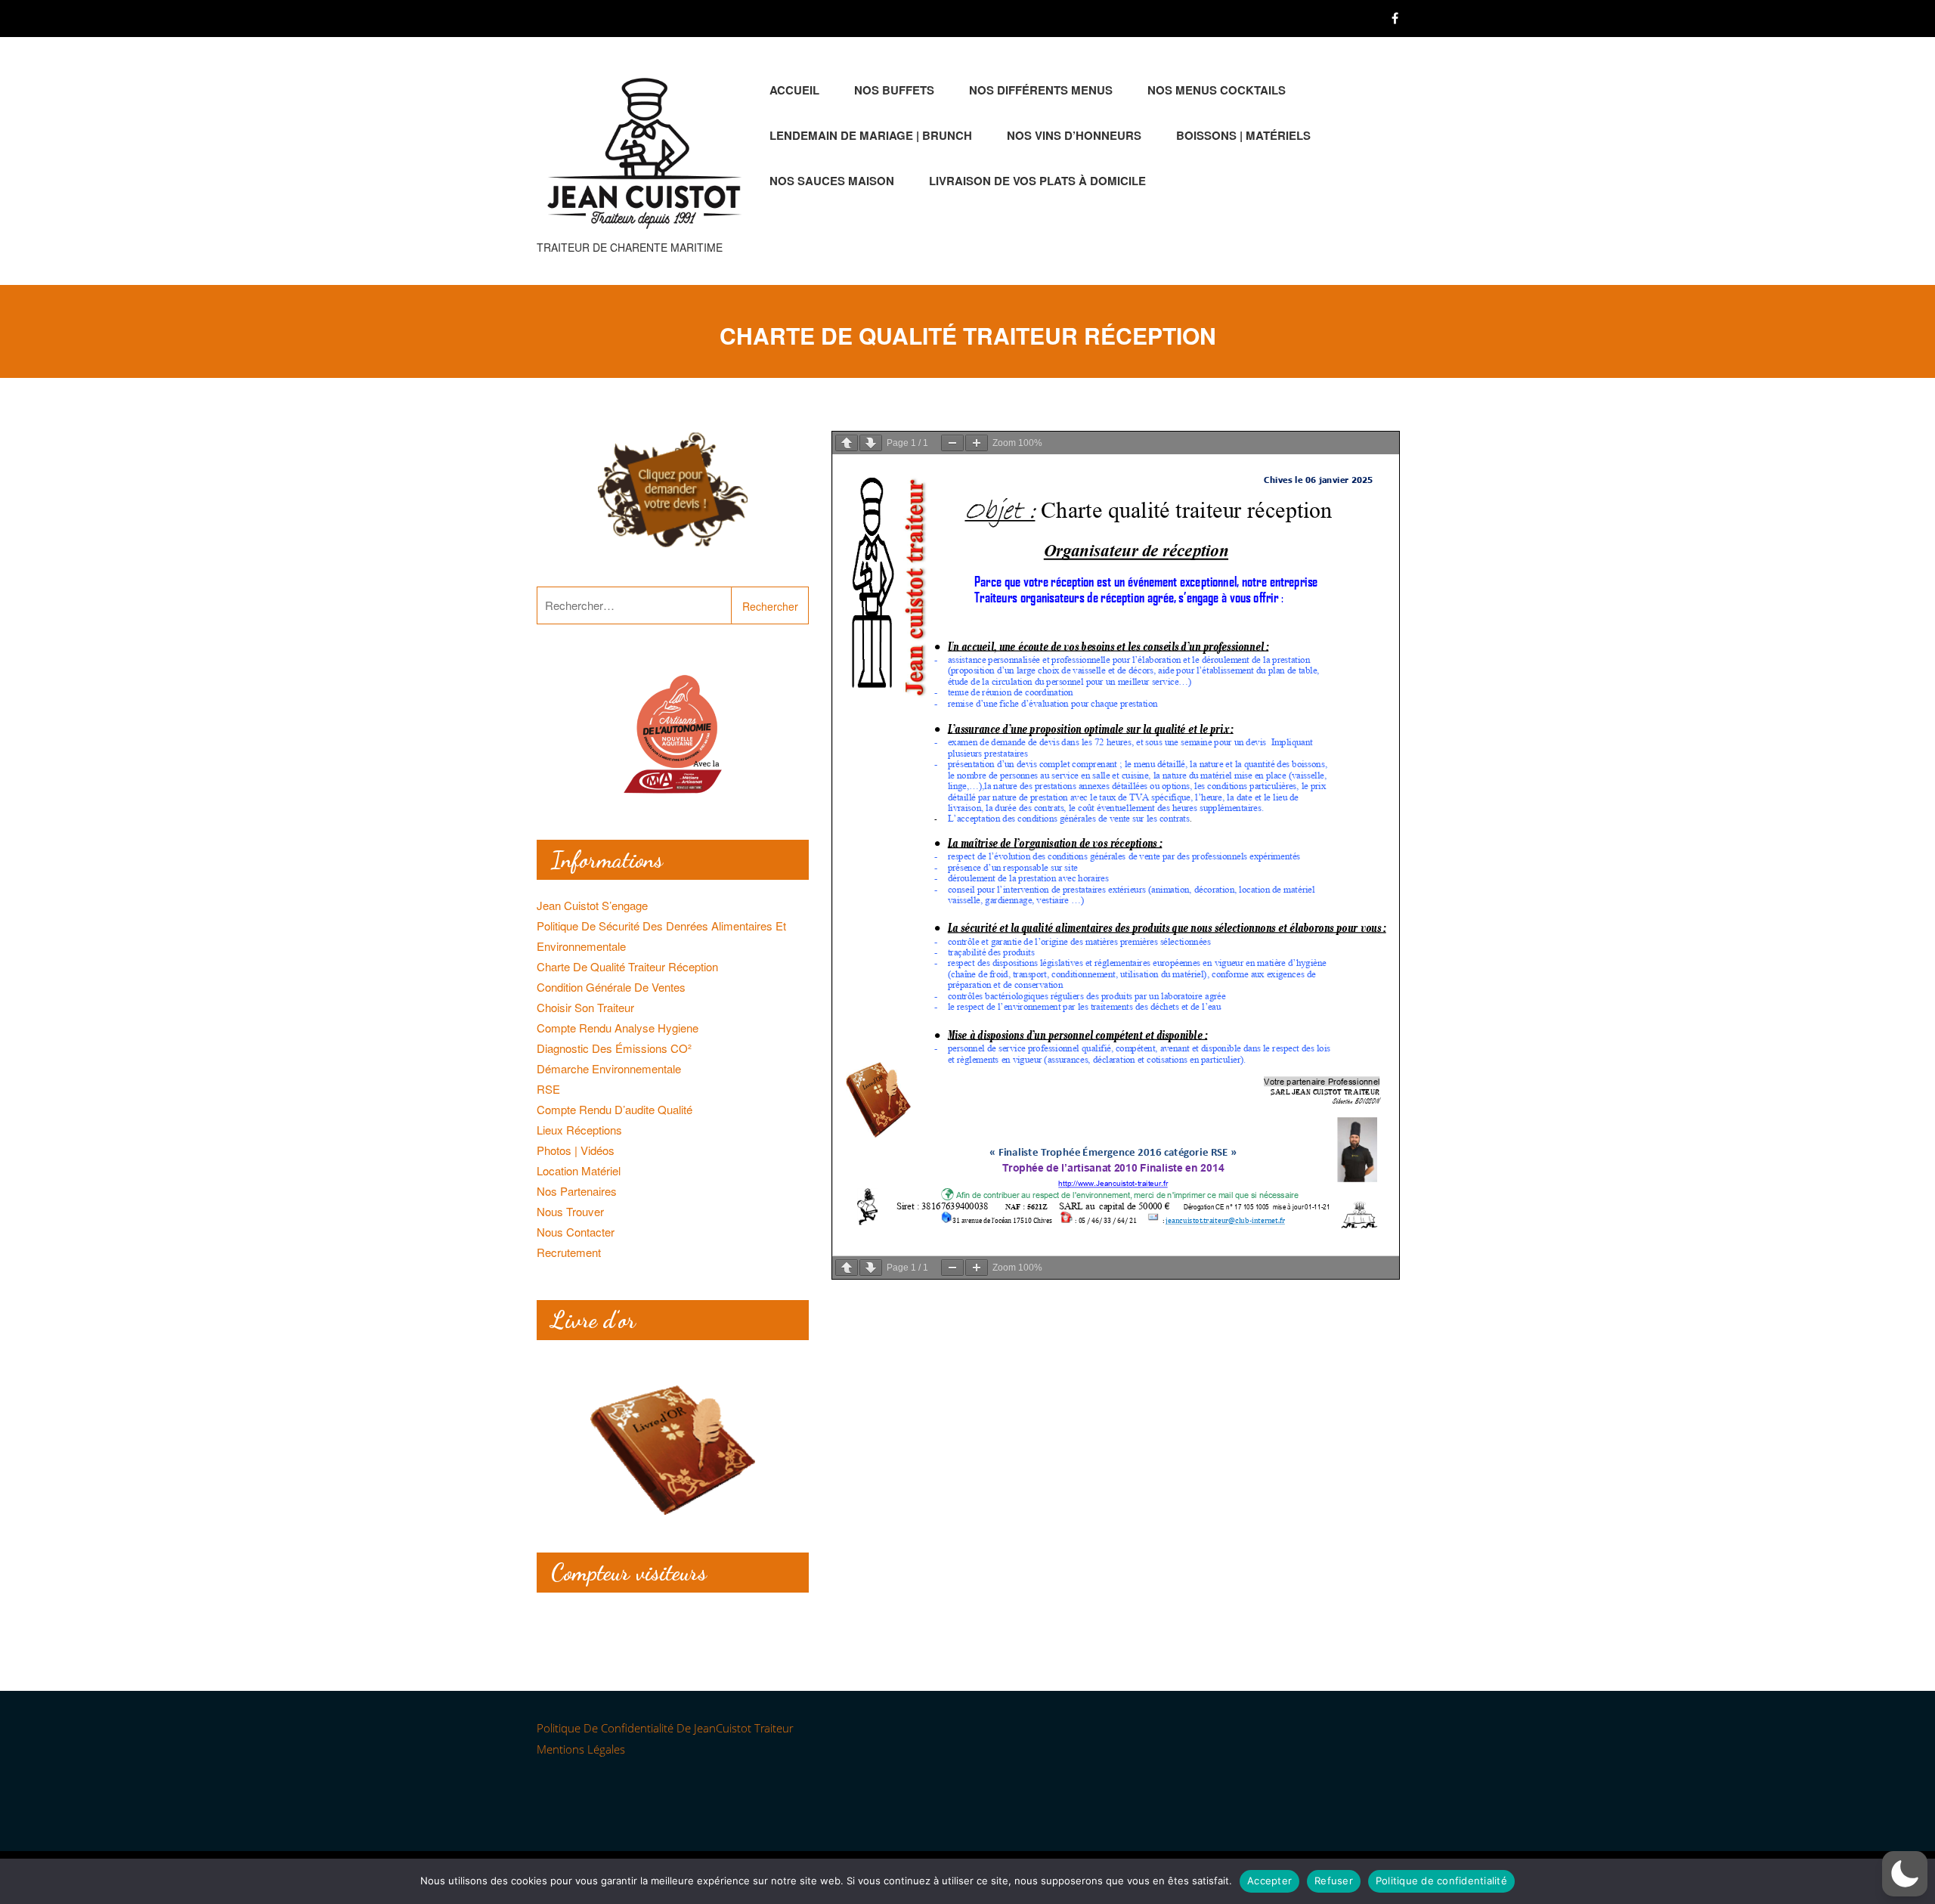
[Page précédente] (847, 443)
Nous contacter (576, 1232)
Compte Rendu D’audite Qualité (615, 1109)
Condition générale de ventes (611, 987)
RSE (548, 1089)
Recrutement (569, 1252)
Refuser (1334, 1881)
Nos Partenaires (577, 1191)
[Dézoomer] (952, 443)
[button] (1905, 1874)
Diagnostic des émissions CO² (614, 1048)
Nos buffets (894, 90)
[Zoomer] (977, 443)
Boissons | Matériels (1243, 135)
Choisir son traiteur (585, 1007)
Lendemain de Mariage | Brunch (871, 135)
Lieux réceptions (579, 1130)
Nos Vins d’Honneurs (1074, 135)
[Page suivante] (871, 443)
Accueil (794, 90)
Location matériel (579, 1170)
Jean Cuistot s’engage (592, 905)
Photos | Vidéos (576, 1150)
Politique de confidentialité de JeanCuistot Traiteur (665, 1728)
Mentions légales (581, 1749)
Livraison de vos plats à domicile (1037, 181)
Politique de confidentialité (1441, 1881)
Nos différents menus (1041, 90)
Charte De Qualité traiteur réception (627, 966)
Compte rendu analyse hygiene (618, 1028)
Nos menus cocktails (1217, 90)
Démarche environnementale (609, 1068)
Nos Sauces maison (832, 181)
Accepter (1269, 1881)
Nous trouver (570, 1211)
